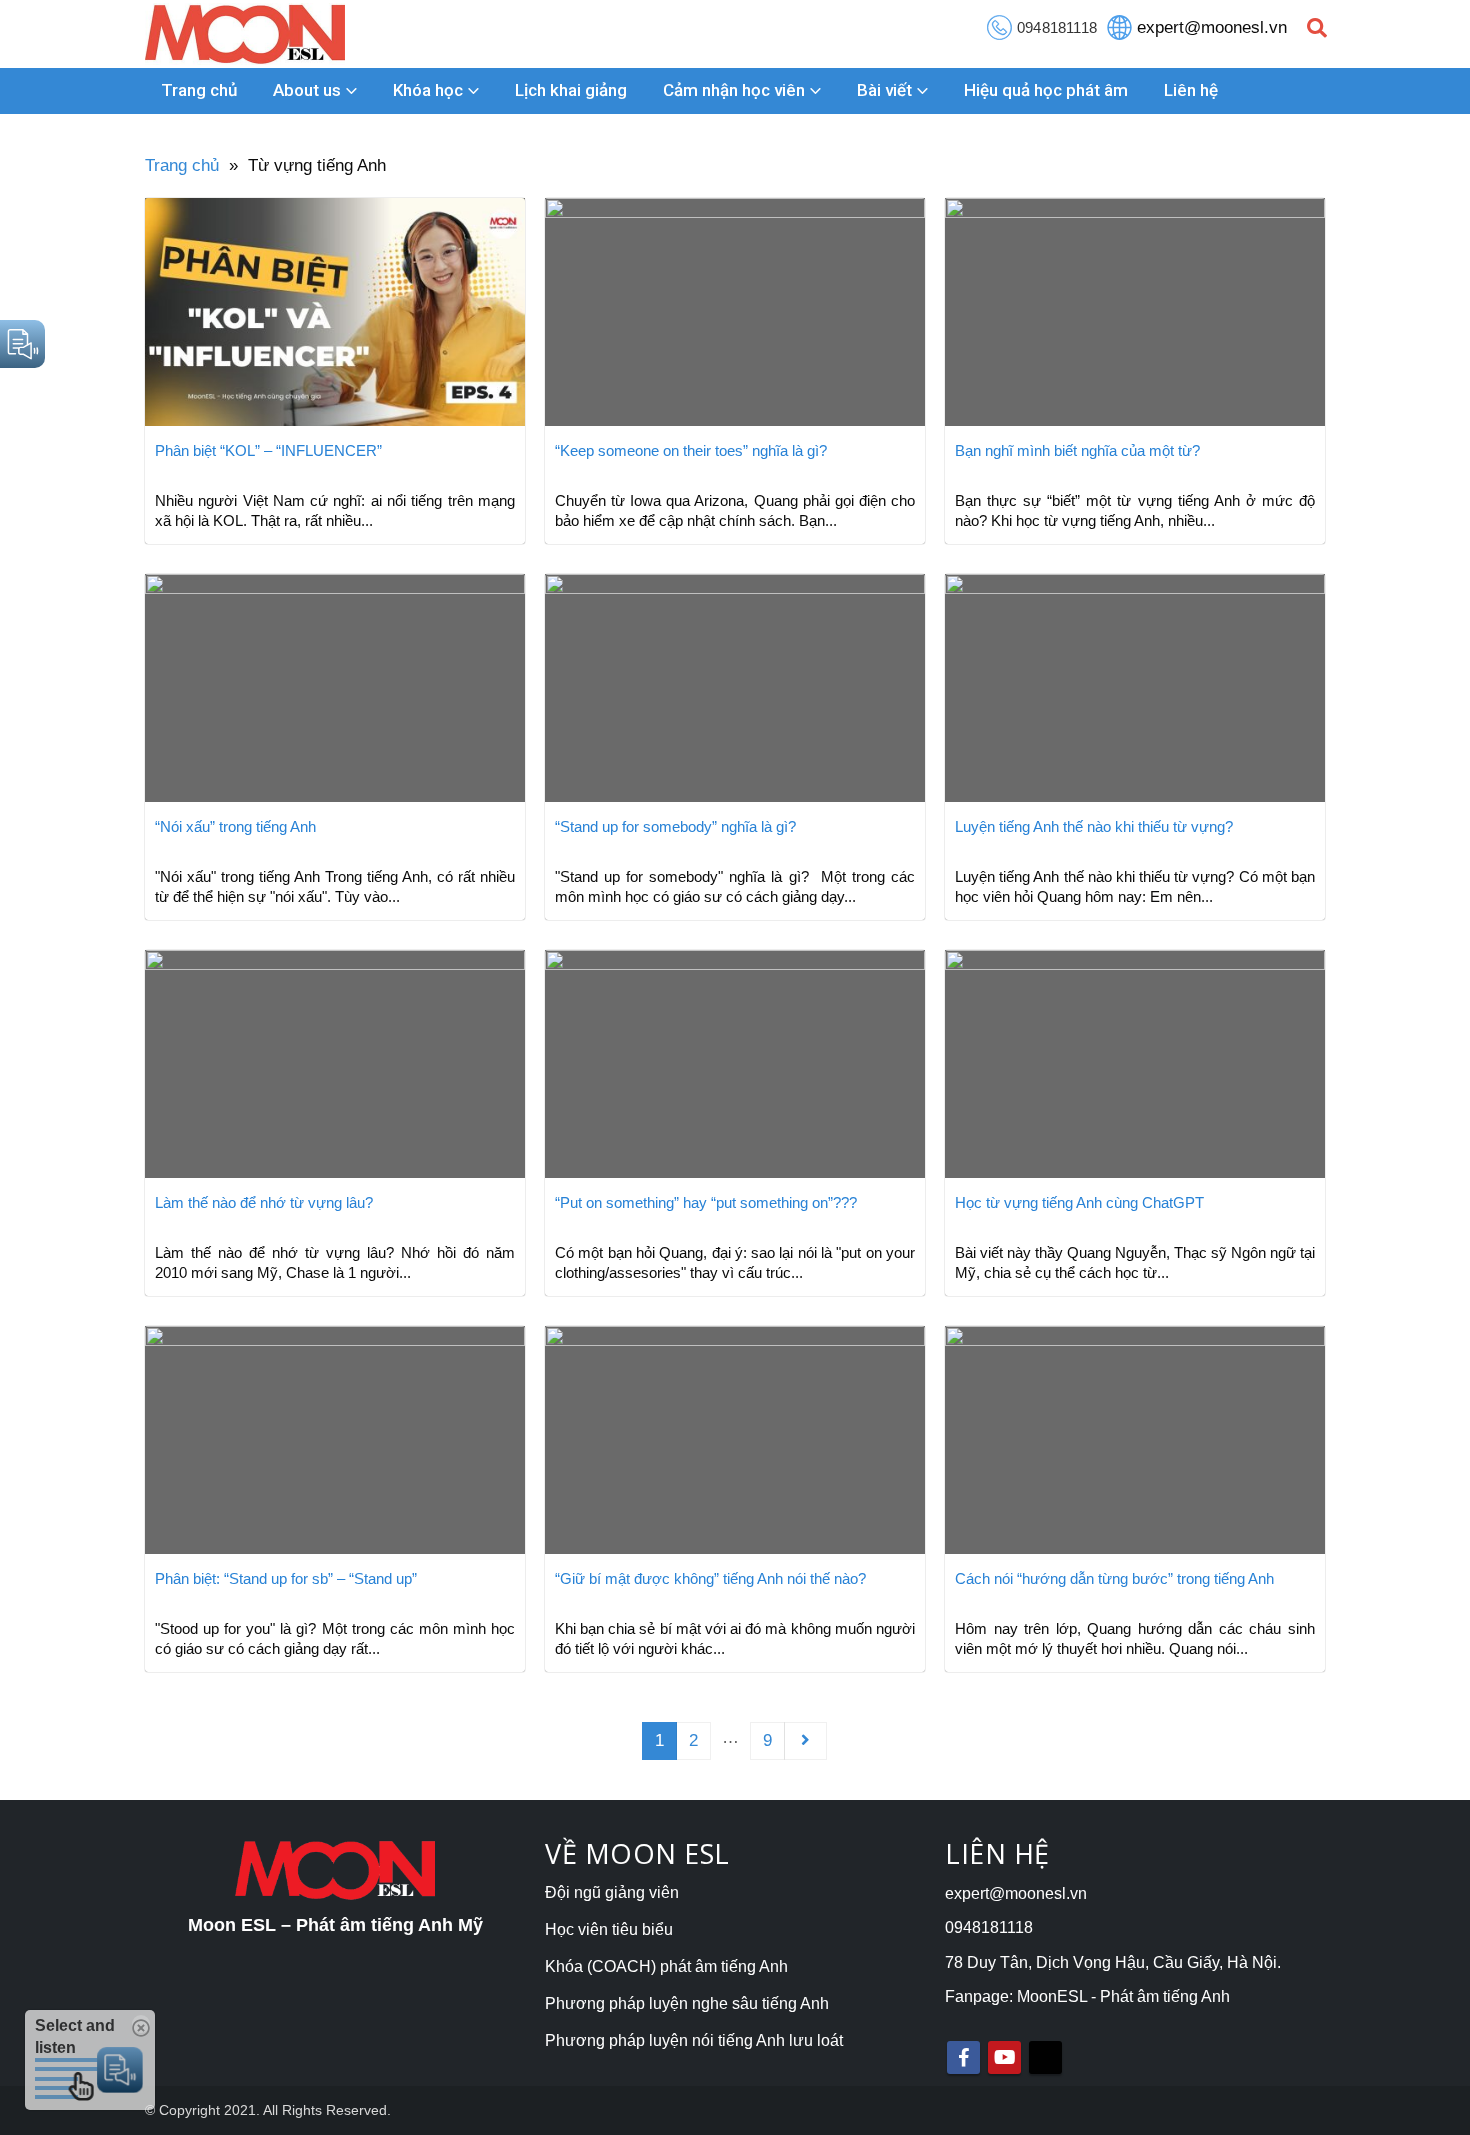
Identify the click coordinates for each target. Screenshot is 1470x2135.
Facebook (963, 2057)
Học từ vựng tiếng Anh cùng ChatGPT (1079, 1202)
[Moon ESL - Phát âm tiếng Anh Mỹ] (245, 34)
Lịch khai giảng (571, 90)
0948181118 (1057, 27)
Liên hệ (1191, 90)
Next (805, 1741)
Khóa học (428, 90)
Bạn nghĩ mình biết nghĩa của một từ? (1077, 450)
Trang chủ (199, 90)
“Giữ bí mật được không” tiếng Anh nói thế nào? (710, 1578)
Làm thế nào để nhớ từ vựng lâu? (264, 1202)
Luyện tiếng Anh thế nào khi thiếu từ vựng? (1094, 826)
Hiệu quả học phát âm (1046, 90)
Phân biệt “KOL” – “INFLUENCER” (268, 450)
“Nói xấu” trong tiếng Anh (235, 826)
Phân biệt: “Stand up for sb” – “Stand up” (286, 1578)
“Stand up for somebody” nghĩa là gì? (675, 826)
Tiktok (1045, 2057)
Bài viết (884, 90)
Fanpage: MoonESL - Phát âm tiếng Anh (1087, 1996)
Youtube (1004, 2057)
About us (307, 90)
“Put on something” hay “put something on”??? (706, 1202)
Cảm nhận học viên (734, 90)
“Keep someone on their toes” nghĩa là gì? (691, 450)
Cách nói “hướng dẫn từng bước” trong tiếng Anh (1114, 1578)
